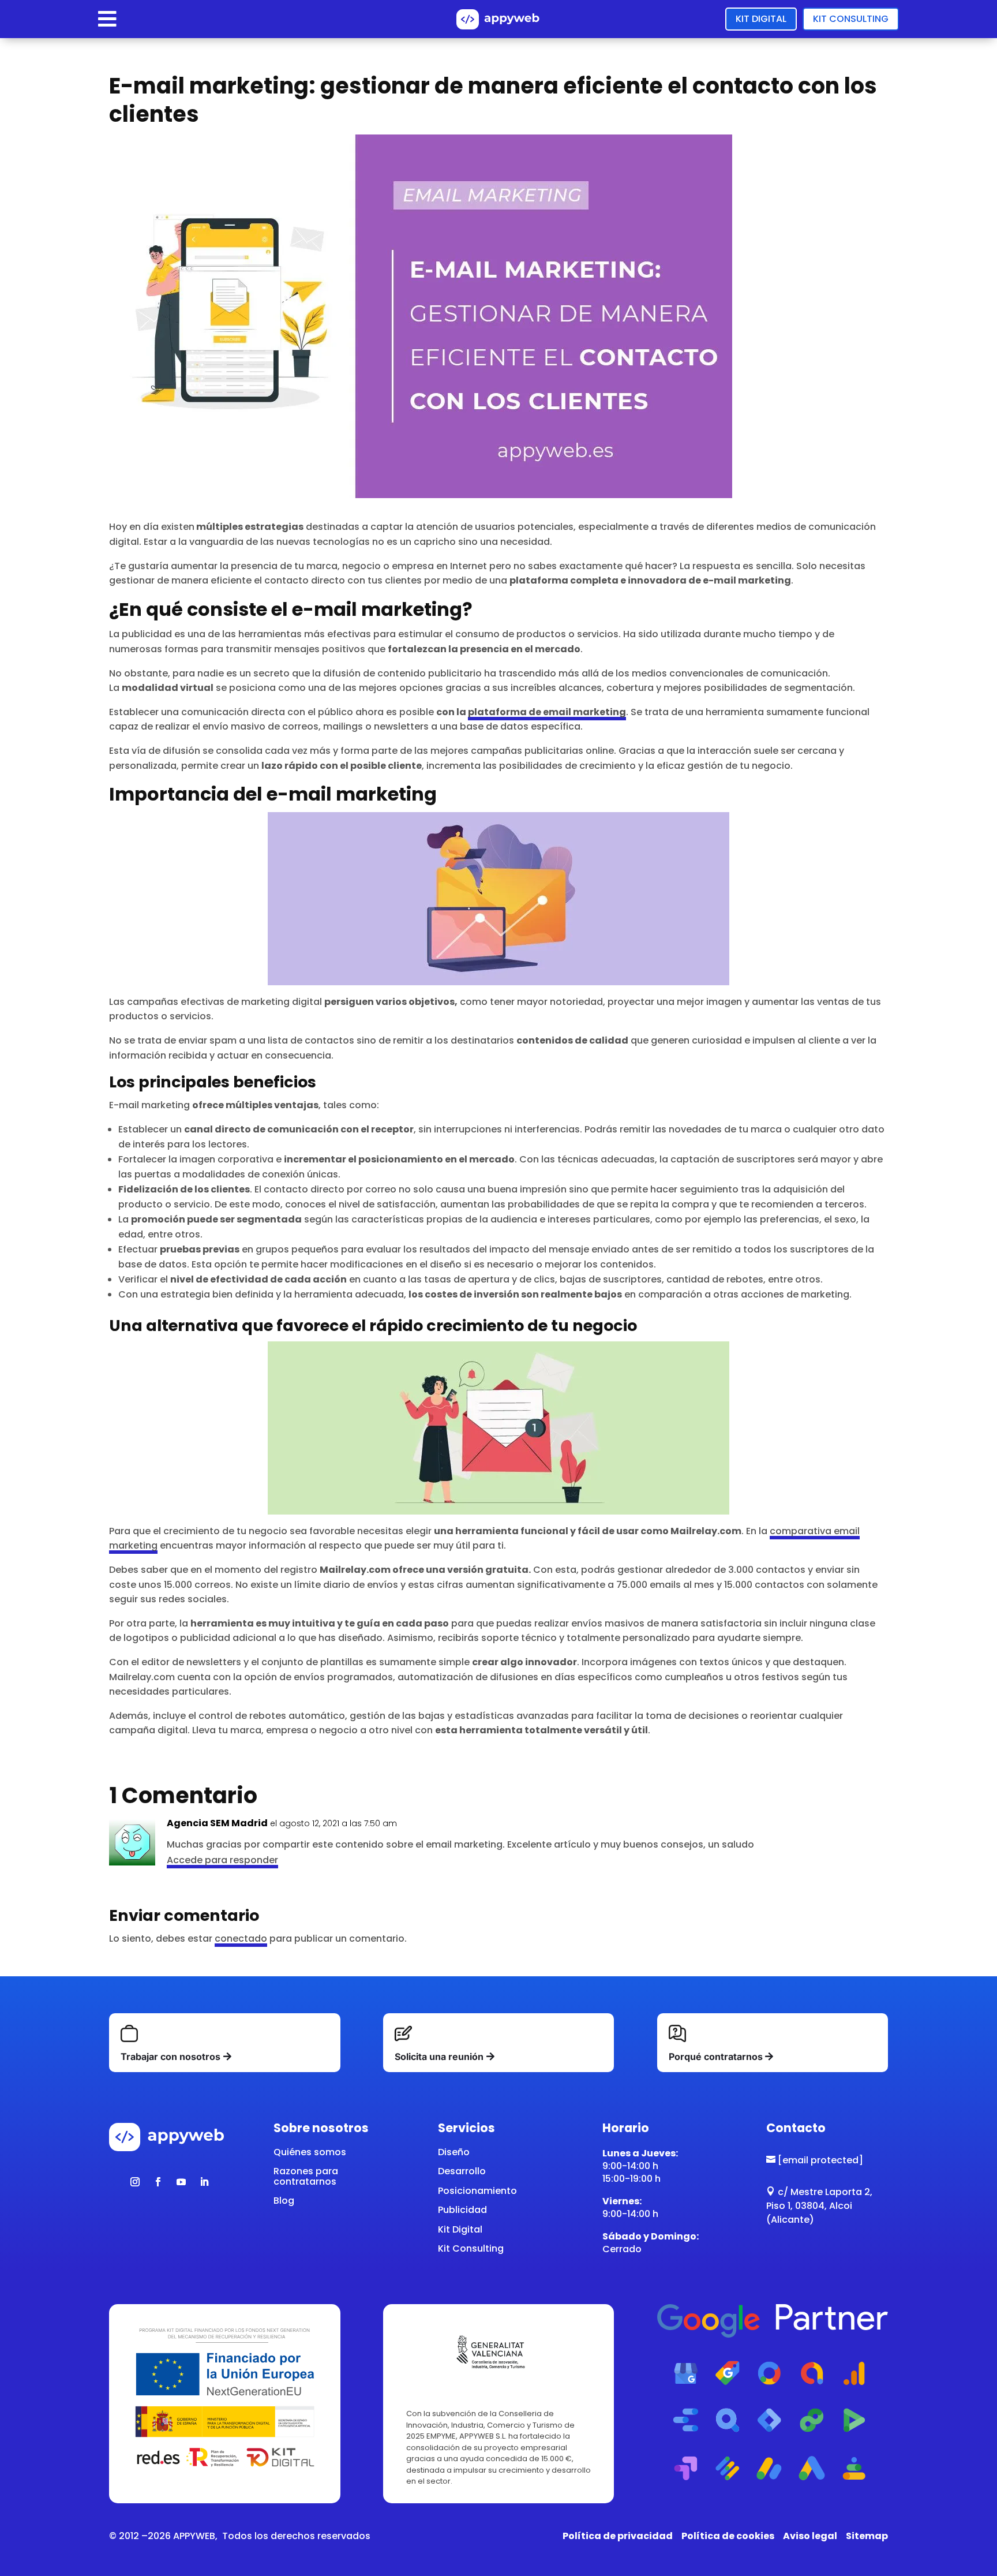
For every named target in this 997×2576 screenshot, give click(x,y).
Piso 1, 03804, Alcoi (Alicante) (809, 2213)
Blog (284, 2201)
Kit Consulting (851, 19)
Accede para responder (222, 1860)
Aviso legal (810, 2536)
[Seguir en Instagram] (135, 2182)
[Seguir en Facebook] (158, 2182)
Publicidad (462, 2210)
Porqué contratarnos (716, 2057)
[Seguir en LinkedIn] (204, 2182)
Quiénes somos (310, 2152)
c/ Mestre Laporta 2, (819, 2192)
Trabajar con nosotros (170, 2057)
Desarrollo (462, 2171)
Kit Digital (761, 19)
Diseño (454, 2152)
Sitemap (867, 2536)
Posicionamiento (477, 2191)
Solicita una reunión (439, 2057)
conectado (241, 1938)
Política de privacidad (618, 2536)
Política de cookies (728, 2536)
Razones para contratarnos (306, 2176)
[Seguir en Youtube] (181, 2182)
